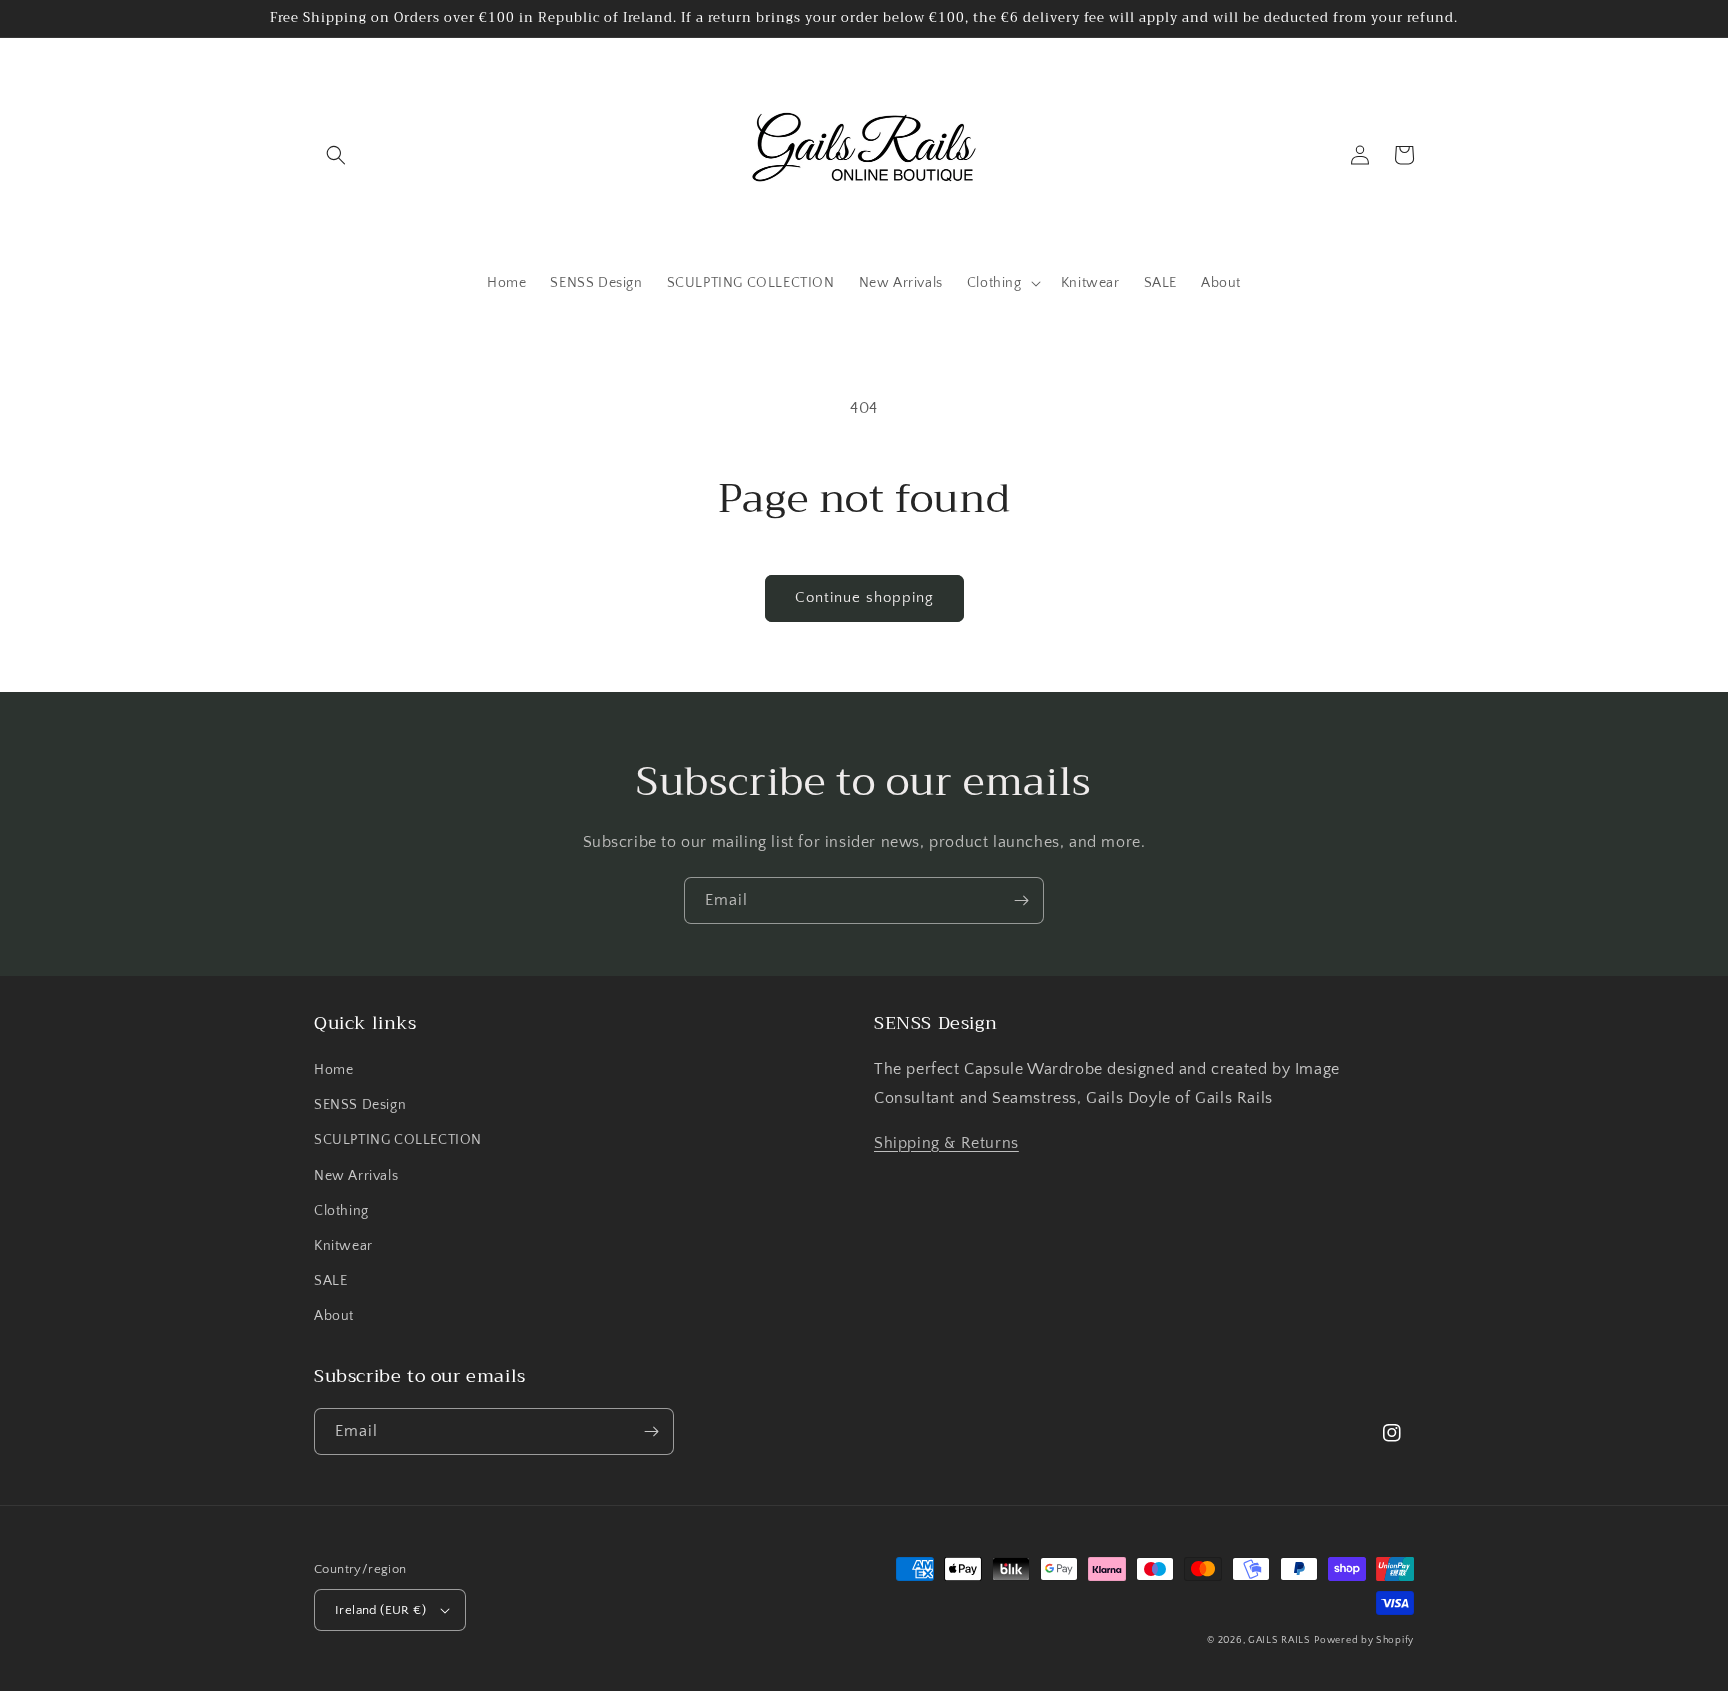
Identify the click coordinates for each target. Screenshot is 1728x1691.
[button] (336, 155)
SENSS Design (360, 1105)
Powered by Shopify (1364, 1640)
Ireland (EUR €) (380, 1610)
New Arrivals (356, 1176)
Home (333, 1070)
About (334, 1316)
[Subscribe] (1021, 900)
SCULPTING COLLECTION (398, 1140)
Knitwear (343, 1246)
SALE (330, 1281)
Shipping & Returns (946, 1143)
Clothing (341, 1211)
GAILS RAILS (1279, 1640)
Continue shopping (864, 597)
